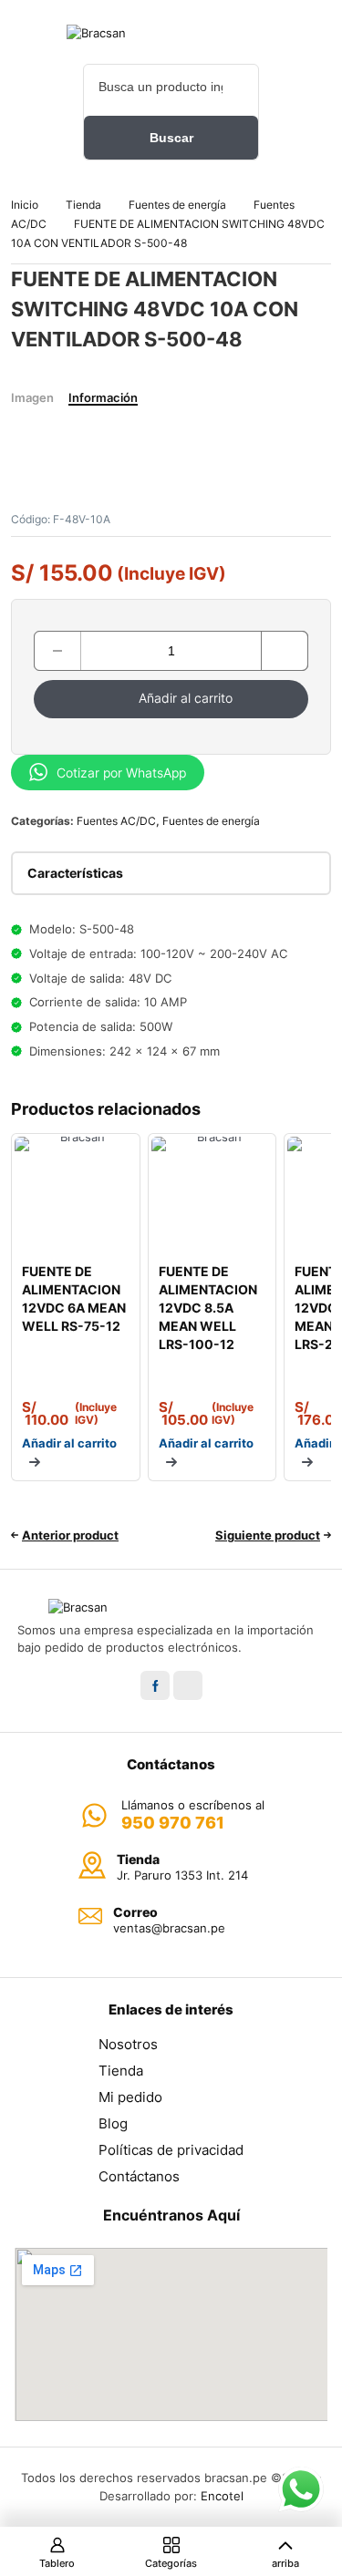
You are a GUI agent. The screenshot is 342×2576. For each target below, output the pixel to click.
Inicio (25, 205)
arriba (285, 2563)
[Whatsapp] (188, 1685)
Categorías (171, 2563)
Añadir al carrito (186, 698)
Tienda (83, 205)
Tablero (57, 2563)
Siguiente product (268, 1535)
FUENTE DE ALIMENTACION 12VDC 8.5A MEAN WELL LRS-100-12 (208, 1308)
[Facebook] (155, 1685)
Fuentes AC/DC (116, 821)
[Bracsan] (171, 33)
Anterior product (70, 1535)
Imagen (32, 397)
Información (103, 397)
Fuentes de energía (177, 205)
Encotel (222, 2496)
